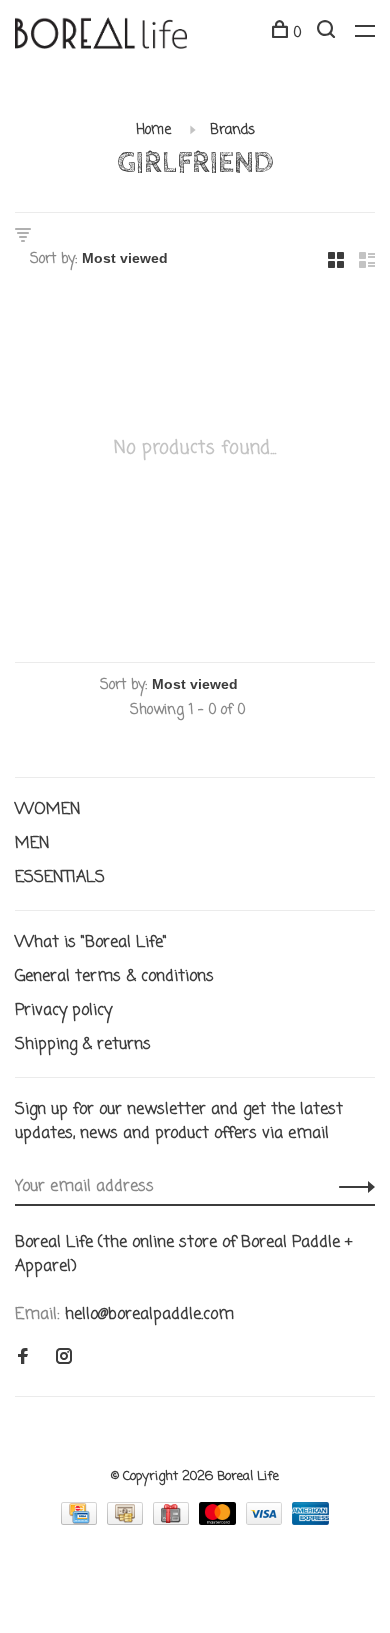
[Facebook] (23, 1359)
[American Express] (310, 1521)
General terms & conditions (114, 977)
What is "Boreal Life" (91, 943)
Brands (232, 130)
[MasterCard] (220, 1521)
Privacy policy (63, 1011)
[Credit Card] (81, 1521)
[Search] (328, 33)
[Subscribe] (351, 1187)
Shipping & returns (83, 1045)
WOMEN (48, 810)
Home (153, 130)
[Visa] (267, 1521)
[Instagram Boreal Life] (64, 1359)
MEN (32, 844)
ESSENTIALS (60, 878)
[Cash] (127, 1521)
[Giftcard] (173, 1521)
